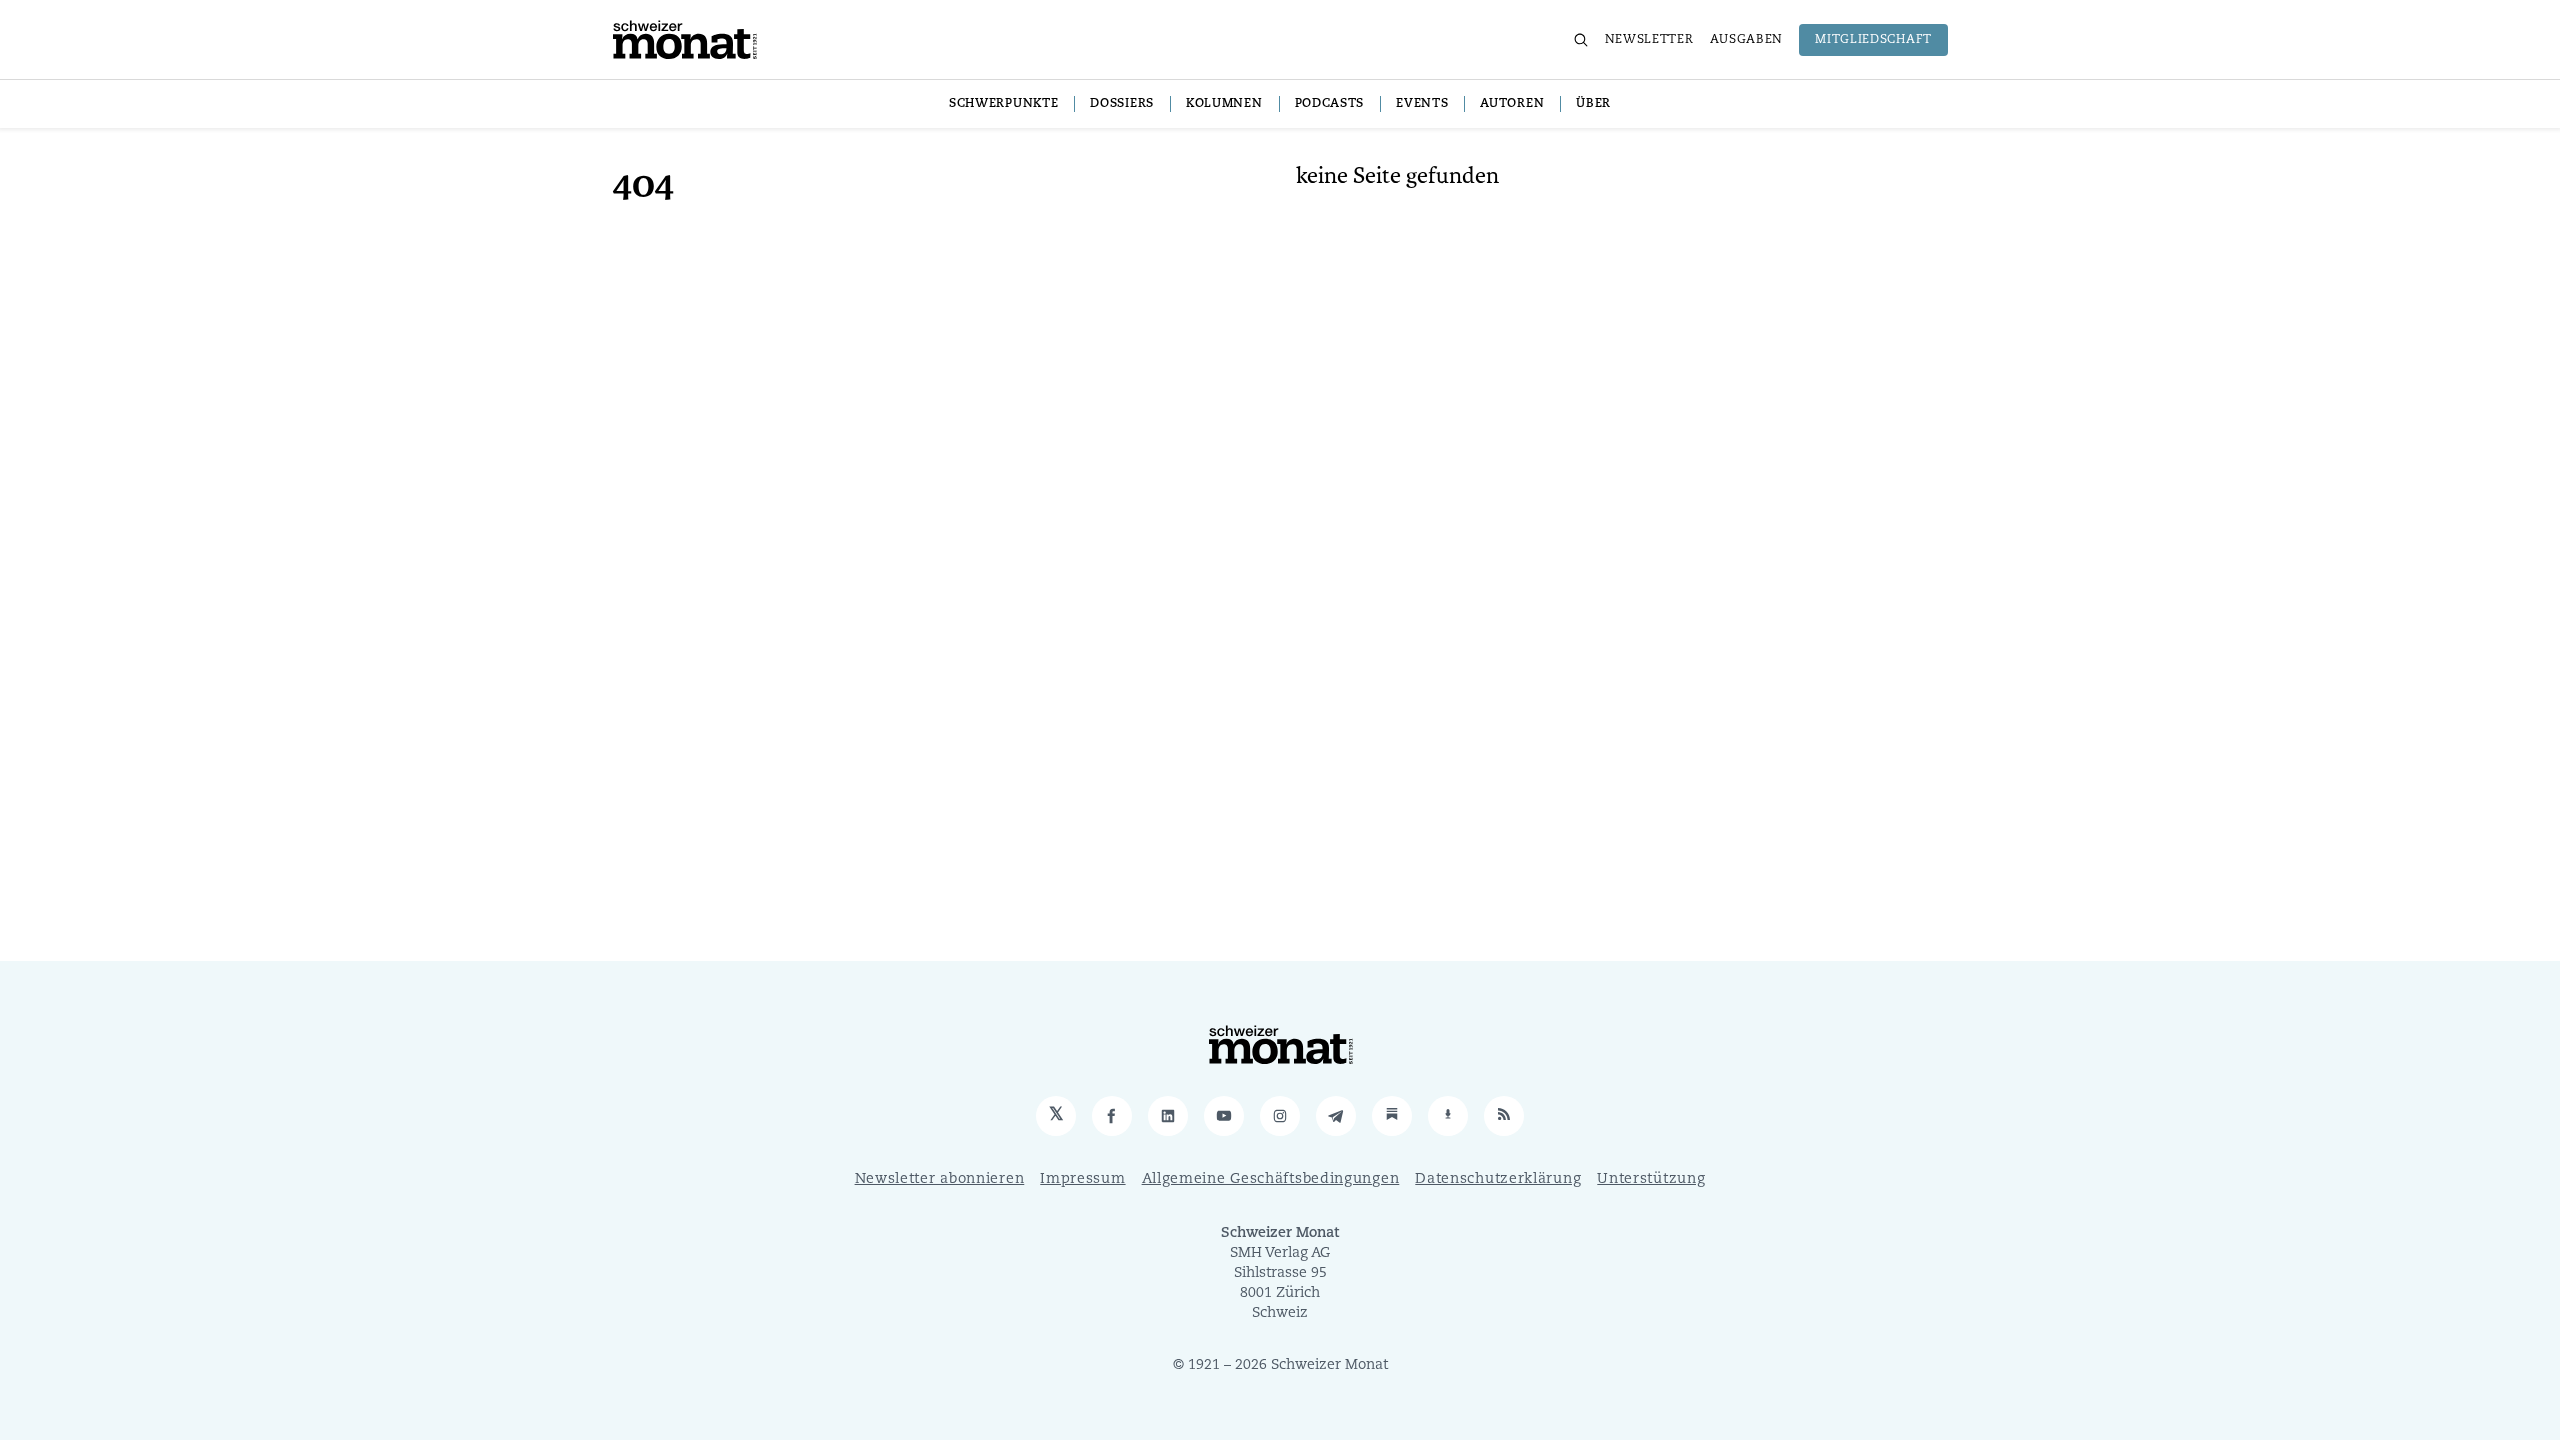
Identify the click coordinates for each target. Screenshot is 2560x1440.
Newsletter (1649, 40)
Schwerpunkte (1003, 104)
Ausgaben (1747, 40)
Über (1593, 104)
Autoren (1512, 104)
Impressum (1082, 1179)
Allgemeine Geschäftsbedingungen (1271, 1179)
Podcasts (1330, 104)
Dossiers (1122, 104)
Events (1422, 104)
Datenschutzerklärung (1498, 1179)
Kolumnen (1224, 104)
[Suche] (1581, 40)
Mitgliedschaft (1873, 40)
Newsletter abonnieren (940, 1179)
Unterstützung (1651, 1179)
